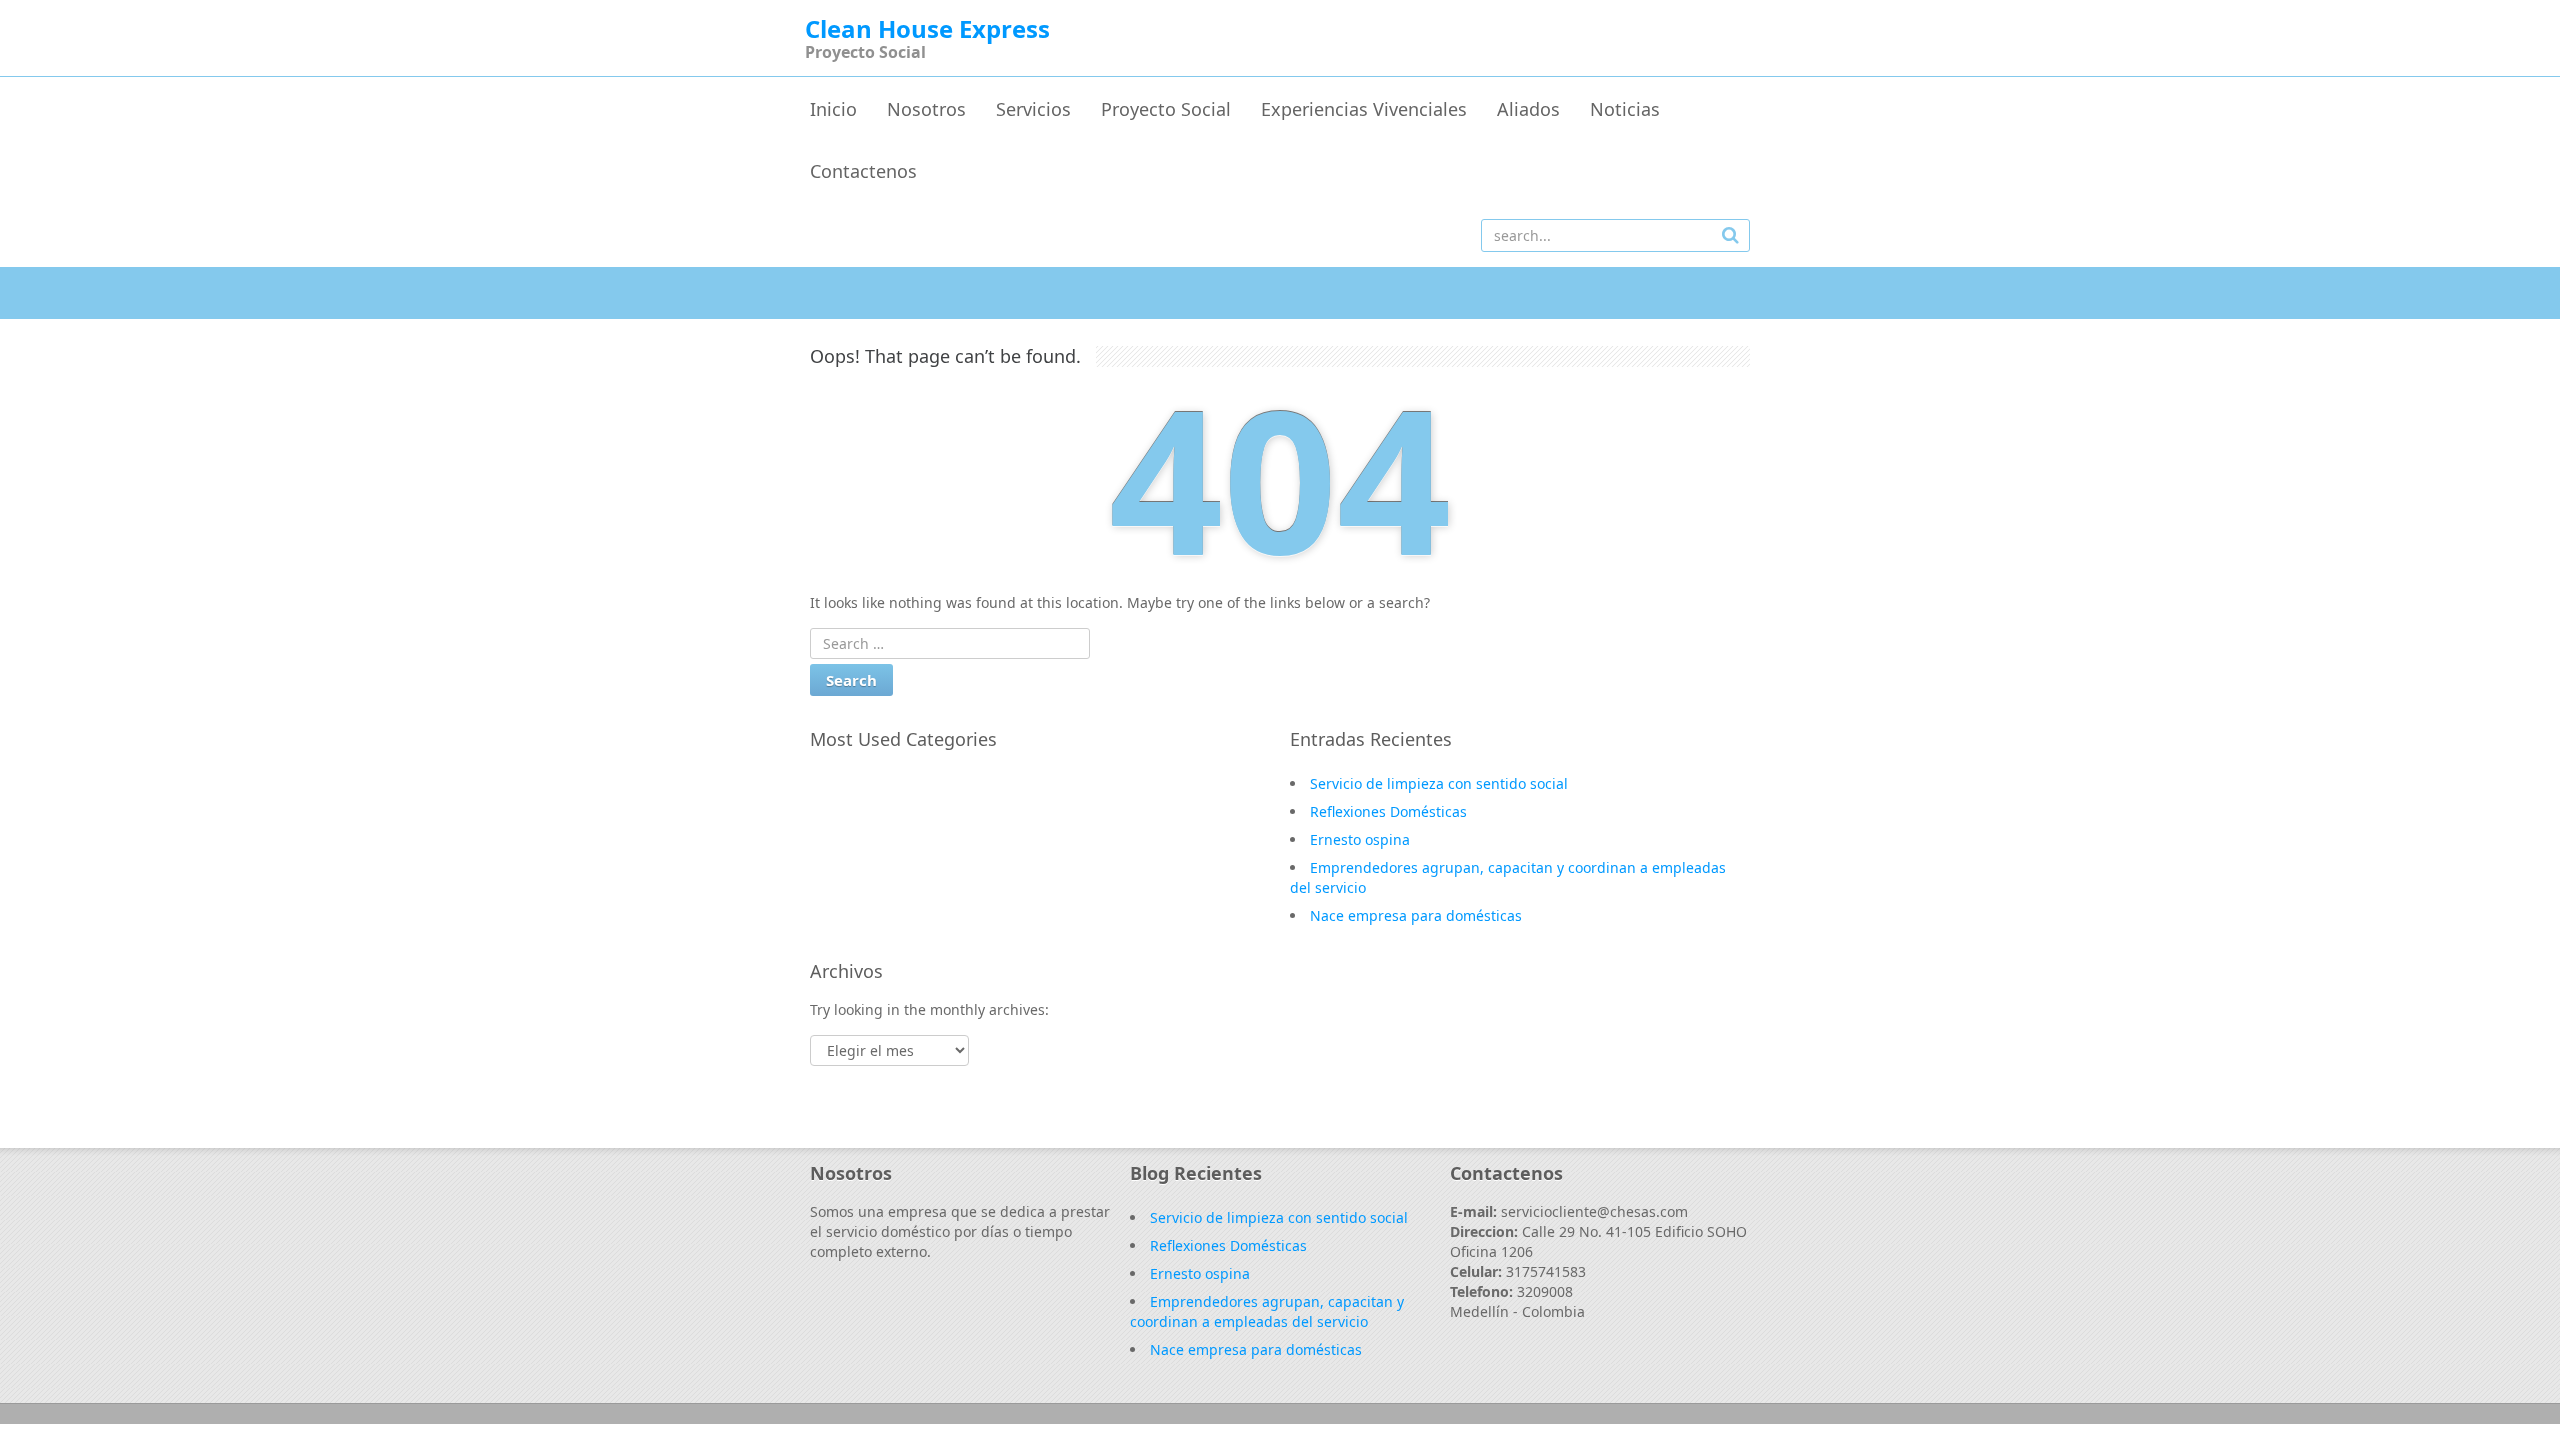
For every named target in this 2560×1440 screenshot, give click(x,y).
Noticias (1625, 109)
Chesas (854, 784)
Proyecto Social (1166, 109)
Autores (857, 842)
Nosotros (926, 109)
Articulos (860, 871)
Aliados (1528, 109)
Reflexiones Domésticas (1388, 811)
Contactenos (863, 171)
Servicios (1033, 109)
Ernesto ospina (1360, 839)
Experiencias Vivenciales (1364, 109)
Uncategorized (880, 813)
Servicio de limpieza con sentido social (1439, 783)
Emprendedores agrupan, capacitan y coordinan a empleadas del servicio (1267, 1311)
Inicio (833, 109)
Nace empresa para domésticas (1416, 915)
